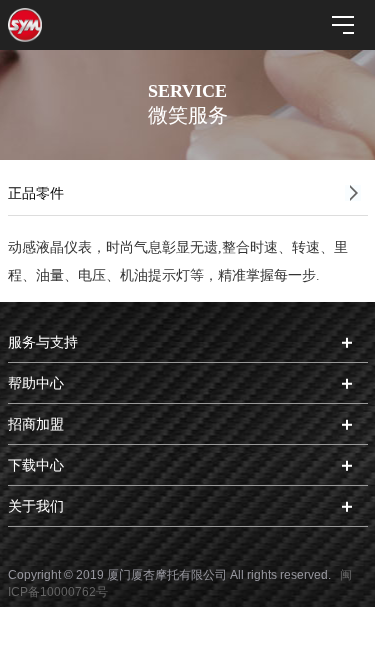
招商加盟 (36, 424)
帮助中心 (36, 383)
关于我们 (36, 506)
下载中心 (36, 465)
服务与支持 (43, 342)
